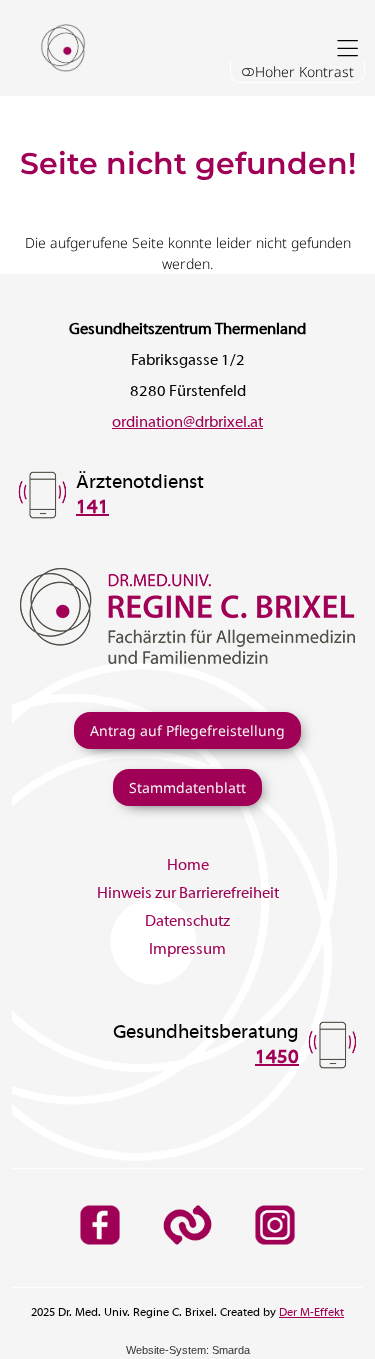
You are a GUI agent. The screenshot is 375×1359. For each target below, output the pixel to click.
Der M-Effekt (311, 1313)
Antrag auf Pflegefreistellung (187, 730)
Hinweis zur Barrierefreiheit (188, 894)
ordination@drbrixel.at (187, 423)
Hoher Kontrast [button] (304, 71)
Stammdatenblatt (187, 787)
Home (188, 866)
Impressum (187, 950)
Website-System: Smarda (188, 1350)
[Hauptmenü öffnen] (347, 48)
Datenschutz (187, 922)
